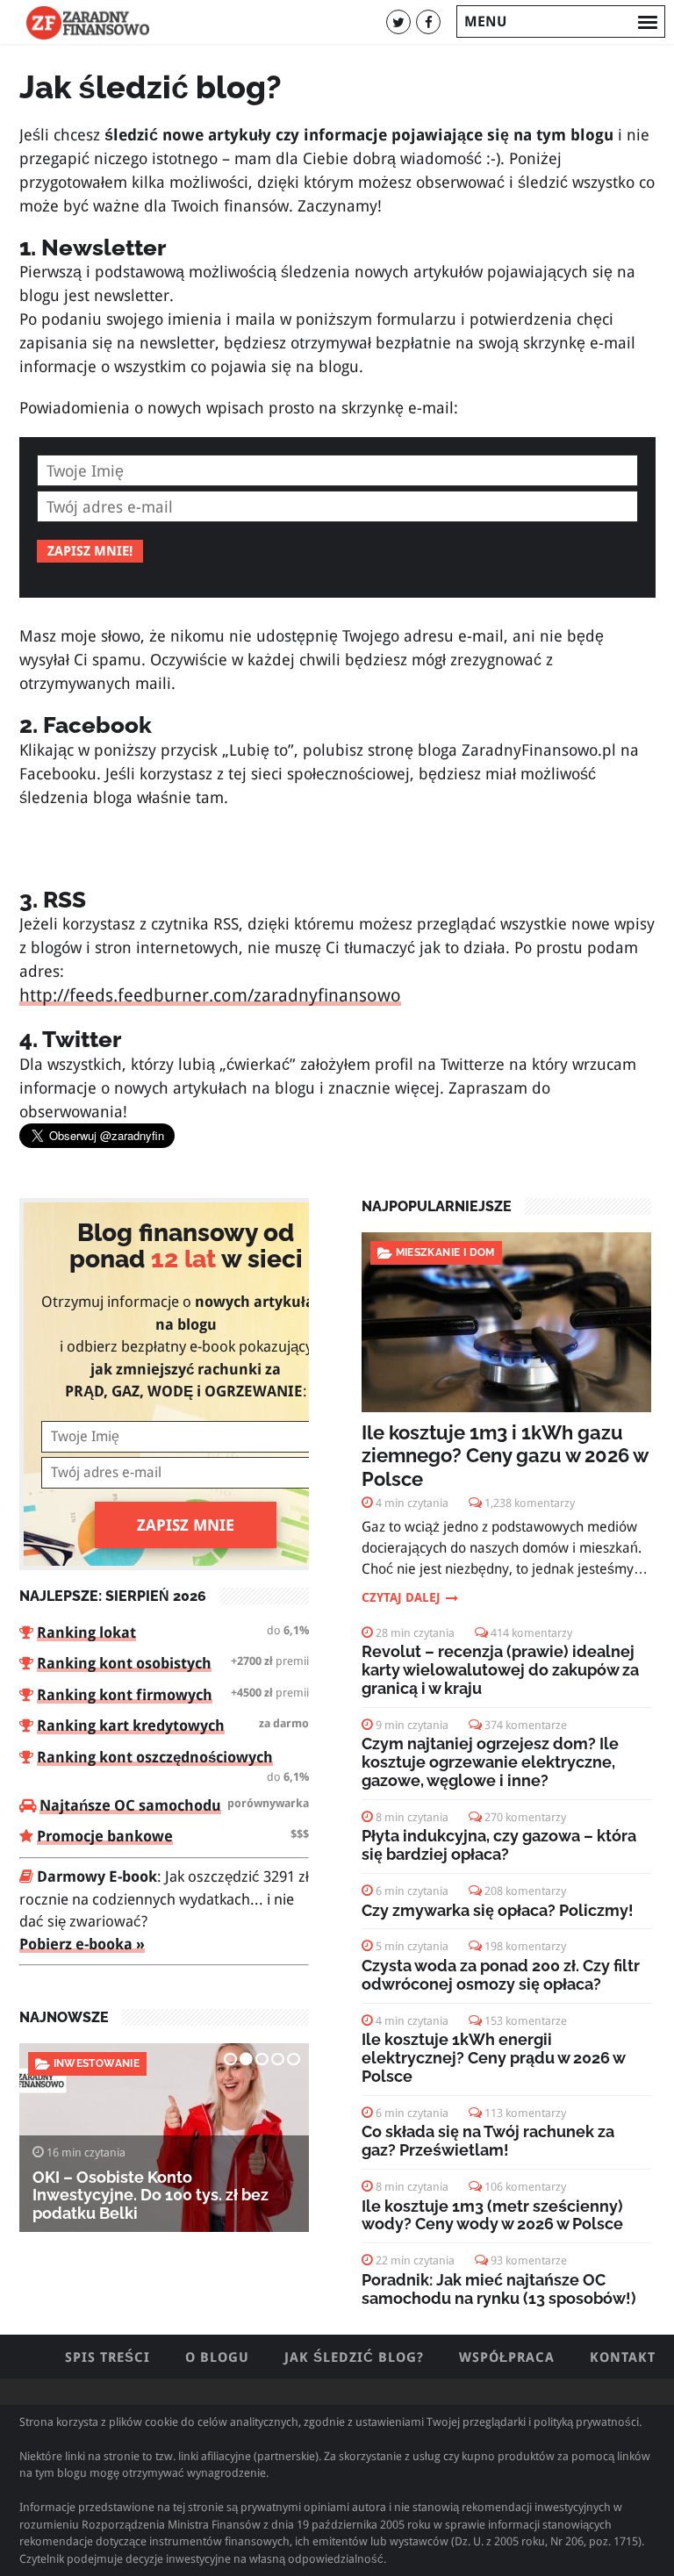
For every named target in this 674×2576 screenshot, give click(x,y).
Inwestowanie (97, 2063)
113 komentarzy (525, 2113)
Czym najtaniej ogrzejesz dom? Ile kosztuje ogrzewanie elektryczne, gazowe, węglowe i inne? (490, 1762)
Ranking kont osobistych (124, 1663)
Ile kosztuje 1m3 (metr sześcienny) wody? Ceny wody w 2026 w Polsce (492, 2215)
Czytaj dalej (401, 1597)
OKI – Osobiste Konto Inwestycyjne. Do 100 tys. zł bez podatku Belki (151, 2196)
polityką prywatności (586, 2422)
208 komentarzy (525, 1891)
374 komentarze (526, 1725)
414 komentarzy (531, 1633)
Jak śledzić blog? (354, 2357)
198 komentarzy (525, 1946)
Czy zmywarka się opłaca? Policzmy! (498, 1910)
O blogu (217, 2357)
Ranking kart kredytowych (131, 1726)
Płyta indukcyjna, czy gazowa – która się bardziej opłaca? (499, 1845)
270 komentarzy (525, 1817)
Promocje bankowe (105, 1836)
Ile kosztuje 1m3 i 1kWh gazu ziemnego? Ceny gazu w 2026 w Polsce (505, 1456)
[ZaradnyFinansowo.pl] (88, 22)
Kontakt (623, 2357)
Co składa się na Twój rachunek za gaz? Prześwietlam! (488, 2141)
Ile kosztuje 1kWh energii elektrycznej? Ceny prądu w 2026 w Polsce (493, 2058)
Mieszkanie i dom (445, 1252)
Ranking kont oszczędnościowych (155, 1757)
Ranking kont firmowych (125, 1695)
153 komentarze (526, 2021)
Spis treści (108, 2357)
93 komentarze (529, 2260)
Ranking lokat (86, 1632)
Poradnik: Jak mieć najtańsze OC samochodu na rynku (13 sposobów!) (499, 2289)
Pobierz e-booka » (82, 1944)
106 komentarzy (525, 2187)
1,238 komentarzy (530, 1503)
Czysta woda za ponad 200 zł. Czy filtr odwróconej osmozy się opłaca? (501, 1975)
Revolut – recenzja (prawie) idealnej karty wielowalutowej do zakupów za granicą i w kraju (500, 1670)
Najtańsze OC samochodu (130, 1805)
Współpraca (507, 2357)
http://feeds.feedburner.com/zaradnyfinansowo (210, 996)
